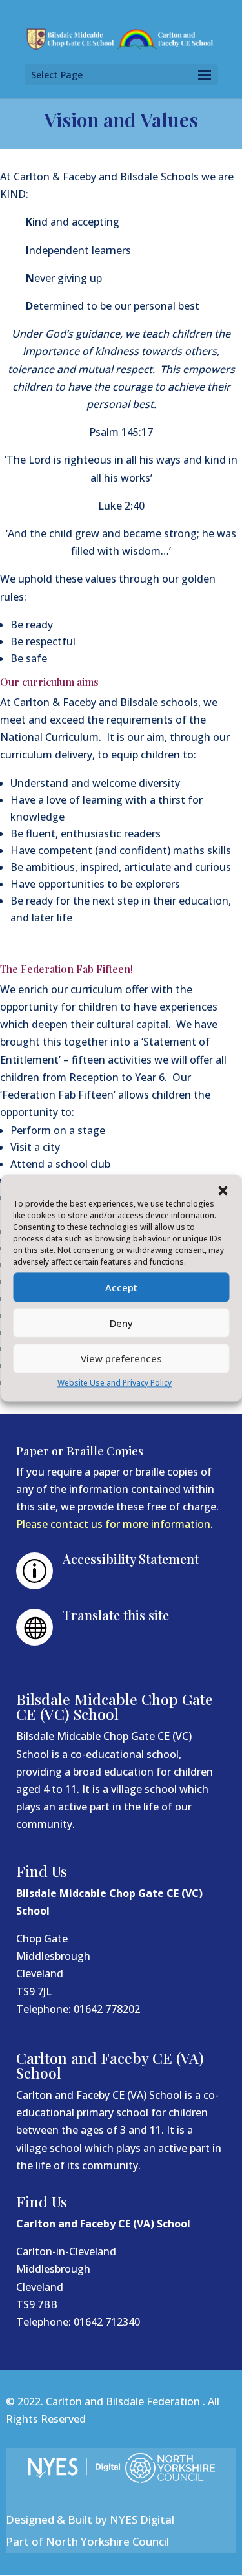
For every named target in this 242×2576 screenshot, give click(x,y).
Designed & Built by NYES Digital (90, 2519)
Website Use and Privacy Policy (115, 1383)
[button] (223, 1190)
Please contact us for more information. (115, 1524)
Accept (121, 1287)
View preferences (121, 1358)
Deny (121, 1323)
